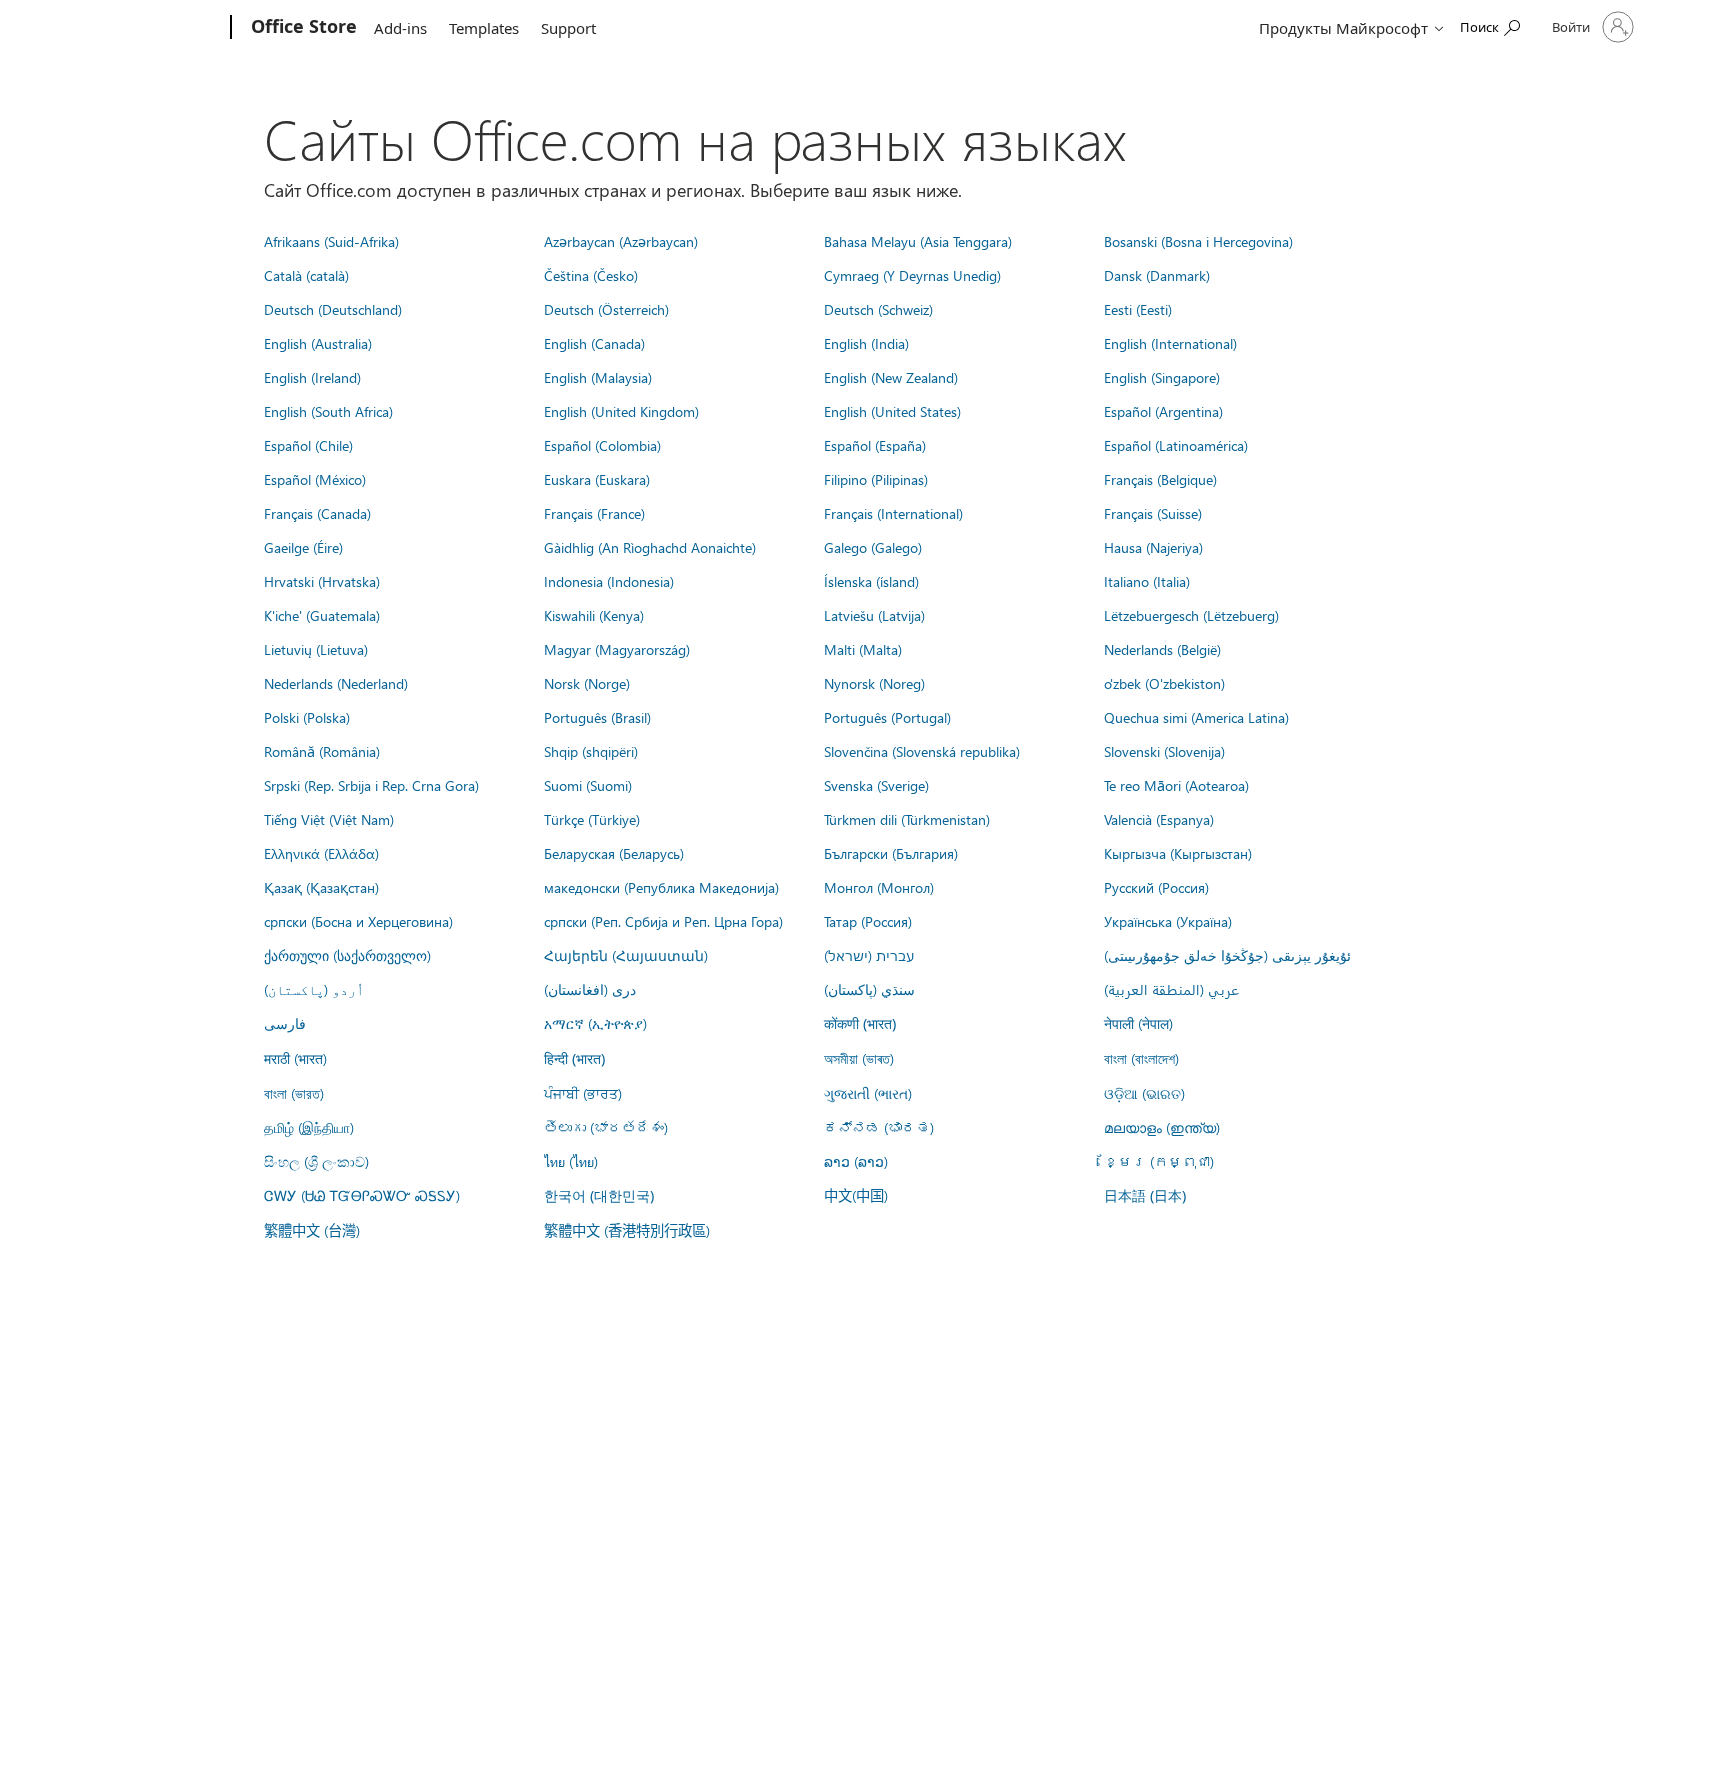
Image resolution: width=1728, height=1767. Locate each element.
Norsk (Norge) (587, 683)
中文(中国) (856, 1195)
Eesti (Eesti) (1138, 309)
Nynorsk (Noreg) (874, 683)
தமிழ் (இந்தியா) (309, 1127)
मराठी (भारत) (295, 1058)
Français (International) (893, 513)
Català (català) (306, 275)
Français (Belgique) (1160, 479)
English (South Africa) (328, 411)
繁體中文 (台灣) (312, 1230)
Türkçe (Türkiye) (592, 819)
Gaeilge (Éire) (303, 547)
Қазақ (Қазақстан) (321, 887)
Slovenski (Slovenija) (1164, 751)
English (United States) (892, 411)
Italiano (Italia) (1147, 581)
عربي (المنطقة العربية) (1171, 989)
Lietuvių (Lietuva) (316, 649)
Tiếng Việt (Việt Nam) (329, 819)
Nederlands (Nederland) (336, 683)
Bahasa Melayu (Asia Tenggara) (918, 241)
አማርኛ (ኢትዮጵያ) (595, 1023)
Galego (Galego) (873, 547)
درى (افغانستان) (590, 989)
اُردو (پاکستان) (314, 989)
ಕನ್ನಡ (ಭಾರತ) (879, 1127)
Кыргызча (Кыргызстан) (1178, 853)
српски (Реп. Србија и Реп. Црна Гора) (663, 921)
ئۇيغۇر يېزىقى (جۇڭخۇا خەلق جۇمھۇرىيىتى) (1227, 955)
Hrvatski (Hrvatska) (322, 581)
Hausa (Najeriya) (1153, 547)
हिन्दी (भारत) (574, 1058)
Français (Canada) (317, 513)
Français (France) (594, 513)
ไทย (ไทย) (571, 1161)
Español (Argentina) (1163, 411)
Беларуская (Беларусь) (614, 853)
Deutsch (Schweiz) (878, 309)
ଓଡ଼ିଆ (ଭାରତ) (1144, 1093)
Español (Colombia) (602, 445)
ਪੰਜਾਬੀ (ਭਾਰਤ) (583, 1093)
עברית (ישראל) (869, 955)
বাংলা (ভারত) (294, 1093)
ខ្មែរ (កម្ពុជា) (1159, 1161)
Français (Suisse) (1153, 513)
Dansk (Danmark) (1157, 275)
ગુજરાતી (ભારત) (868, 1093)
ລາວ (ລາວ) (856, 1161)
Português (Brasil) (597, 717)
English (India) (866, 343)
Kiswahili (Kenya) (594, 615)
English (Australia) (318, 343)
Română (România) (322, 751)
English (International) (1170, 343)
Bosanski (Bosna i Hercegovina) (1198, 241)
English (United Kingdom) (621, 411)
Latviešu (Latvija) (874, 615)
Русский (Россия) (1156, 887)
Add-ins (400, 28)
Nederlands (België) (1162, 649)
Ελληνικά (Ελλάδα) (321, 853)
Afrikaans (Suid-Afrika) (331, 241)
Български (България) (891, 853)
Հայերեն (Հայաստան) (626, 955)
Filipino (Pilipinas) (876, 479)
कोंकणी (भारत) (860, 1023)
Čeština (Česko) (591, 275)
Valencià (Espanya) (1159, 819)
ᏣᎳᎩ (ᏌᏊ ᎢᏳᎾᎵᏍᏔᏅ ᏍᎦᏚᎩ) (362, 1195)
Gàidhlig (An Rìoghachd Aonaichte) (650, 547)
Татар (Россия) (868, 921)
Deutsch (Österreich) (606, 309)
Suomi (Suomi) (588, 785)
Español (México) (315, 479)
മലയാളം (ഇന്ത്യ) (1162, 1127)
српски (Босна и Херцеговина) (358, 921)
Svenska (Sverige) (876, 785)
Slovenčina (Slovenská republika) (922, 751)
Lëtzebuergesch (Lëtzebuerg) (1191, 615)
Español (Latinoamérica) (1176, 445)
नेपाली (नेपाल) (1138, 1023)
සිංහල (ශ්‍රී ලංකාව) (316, 1161)
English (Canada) (594, 343)
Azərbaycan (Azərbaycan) (621, 241)
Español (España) (875, 445)
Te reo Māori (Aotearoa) (1176, 785)
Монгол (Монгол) (879, 887)
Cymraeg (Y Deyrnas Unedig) (912, 275)
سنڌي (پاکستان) (869, 989)
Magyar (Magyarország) (617, 649)
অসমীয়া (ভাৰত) (859, 1058)
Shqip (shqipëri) (591, 751)
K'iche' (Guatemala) (322, 615)
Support (568, 28)
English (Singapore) (1162, 377)
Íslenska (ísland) (871, 581)
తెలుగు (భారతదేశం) (606, 1127)
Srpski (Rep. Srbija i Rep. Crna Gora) (371, 785)
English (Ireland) (312, 377)
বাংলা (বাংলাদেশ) (1141, 1058)
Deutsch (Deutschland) (333, 309)
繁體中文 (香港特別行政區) (627, 1230)
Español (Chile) (308, 445)
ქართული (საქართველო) (347, 955)
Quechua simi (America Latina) (1196, 717)
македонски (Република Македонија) (661, 887)
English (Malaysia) (598, 377)
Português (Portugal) (887, 717)
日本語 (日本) (1145, 1195)
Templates (484, 28)
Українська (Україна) (1168, 921)
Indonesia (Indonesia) (609, 581)
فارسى (285, 1023)
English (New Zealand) (891, 377)
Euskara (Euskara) (597, 479)
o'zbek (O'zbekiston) (1164, 683)
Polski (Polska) (307, 717)
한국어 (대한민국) (599, 1195)
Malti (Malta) (863, 649)
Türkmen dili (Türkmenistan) (907, 819)
